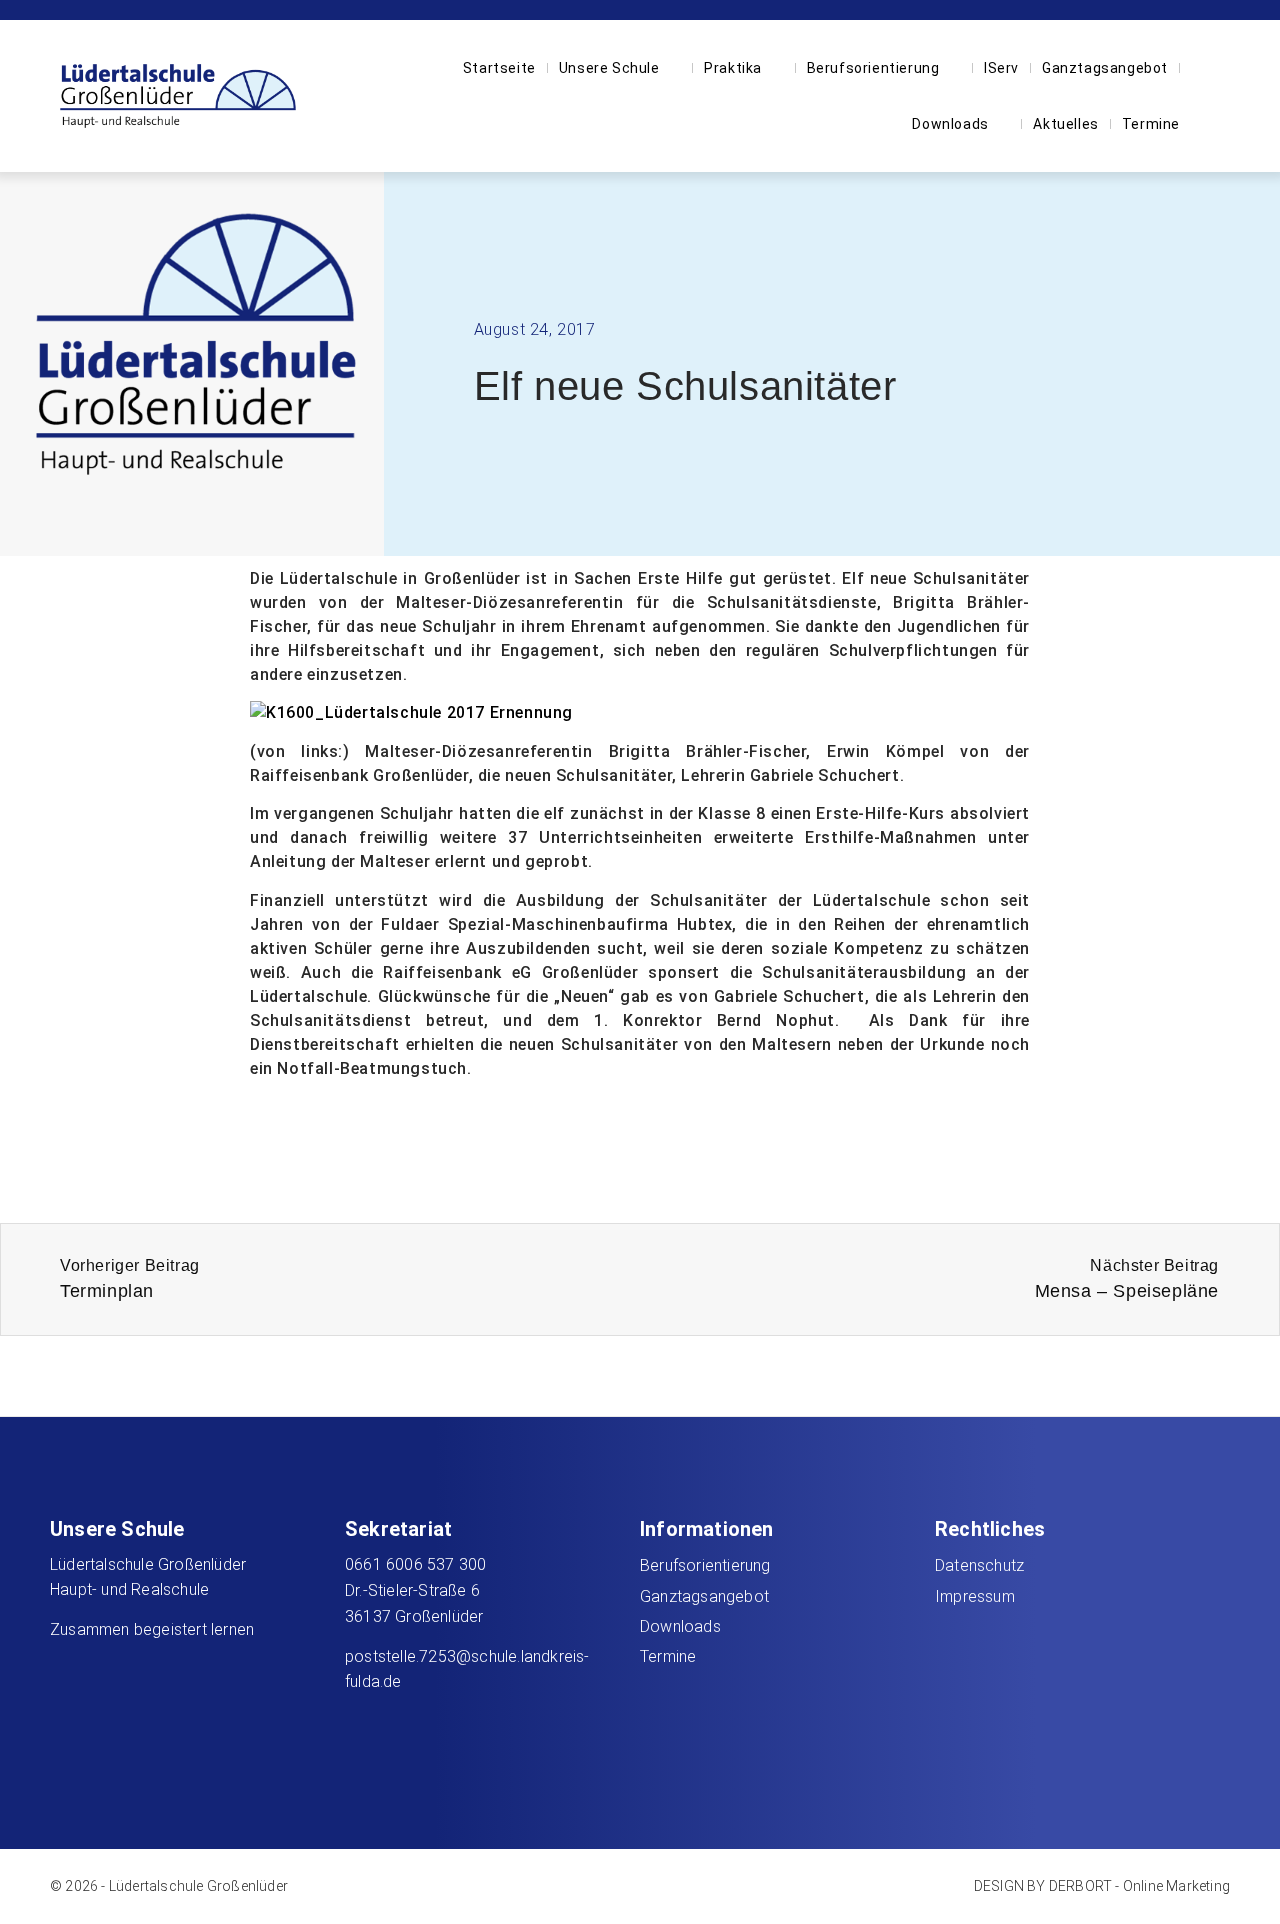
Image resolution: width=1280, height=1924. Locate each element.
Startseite (499, 68)
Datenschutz (979, 1565)
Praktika (733, 68)
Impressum (975, 1596)
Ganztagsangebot (1105, 68)
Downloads (950, 124)
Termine (1151, 124)
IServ (1001, 68)
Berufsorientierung (873, 68)
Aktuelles (1065, 124)
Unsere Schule (609, 68)
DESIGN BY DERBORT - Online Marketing (1102, 1886)
